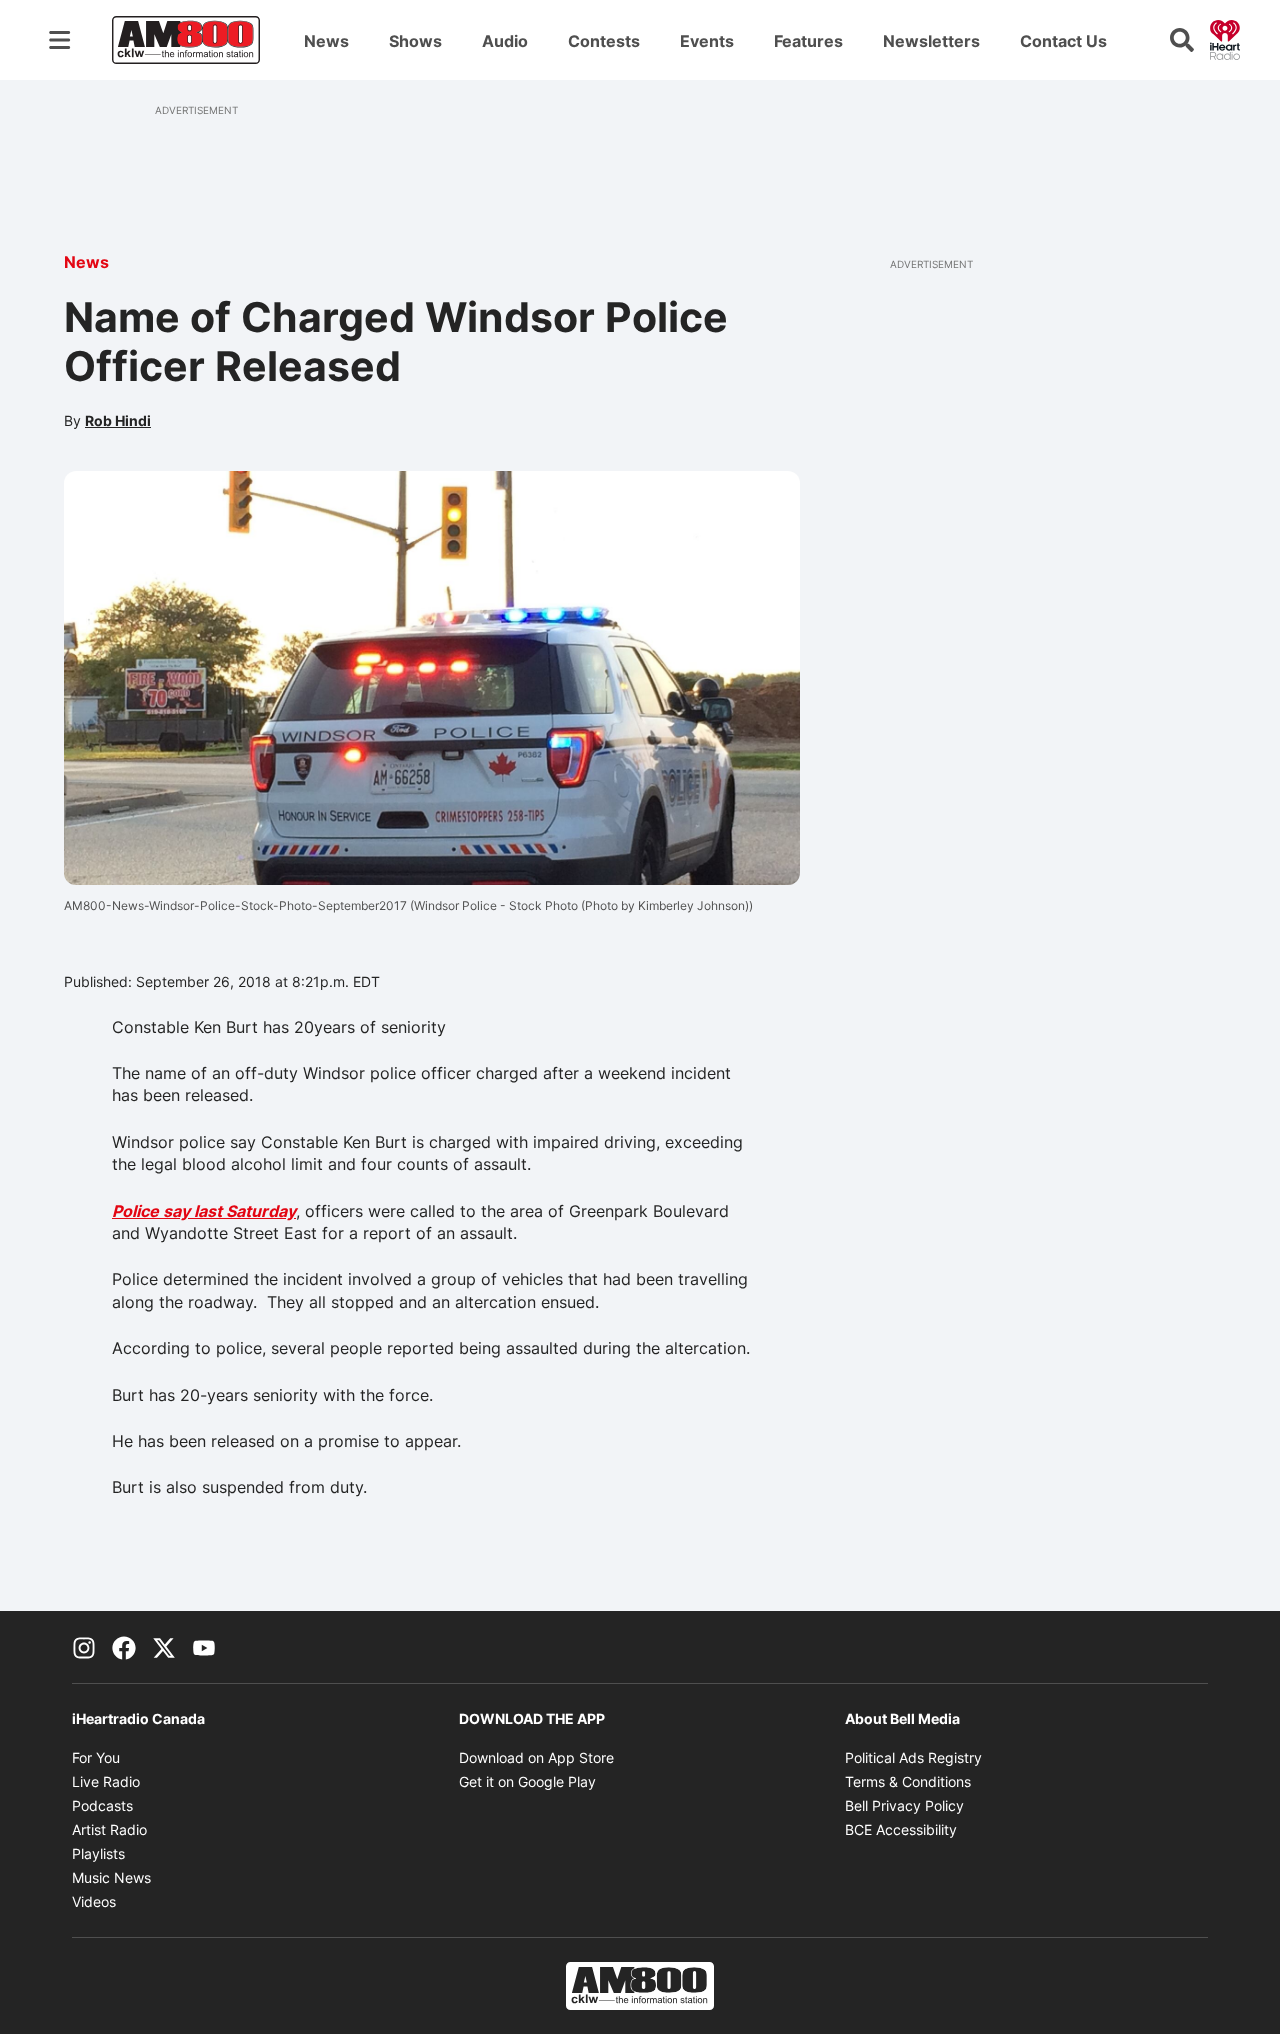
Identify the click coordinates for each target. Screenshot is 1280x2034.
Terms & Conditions (908, 1781)
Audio (505, 41)
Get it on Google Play (527, 1781)
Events (707, 41)
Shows (415, 41)
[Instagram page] (84, 1647)
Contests (604, 41)
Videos (94, 1901)
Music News (111, 1877)
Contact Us (1063, 41)
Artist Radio (109, 1829)
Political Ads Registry (913, 1757)
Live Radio (106, 1781)
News (326, 41)
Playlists (98, 1853)
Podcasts (102, 1805)
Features (808, 41)
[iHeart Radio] (1225, 38)
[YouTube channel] (204, 1647)
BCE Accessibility (901, 1829)
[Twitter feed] (164, 1647)
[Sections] (60, 40)
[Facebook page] (124, 1647)
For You (96, 1757)
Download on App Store (536, 1757)
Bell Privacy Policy (904, 1805)
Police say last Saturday (204, 1211)
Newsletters (931, 41)
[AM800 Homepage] (186, 40)
